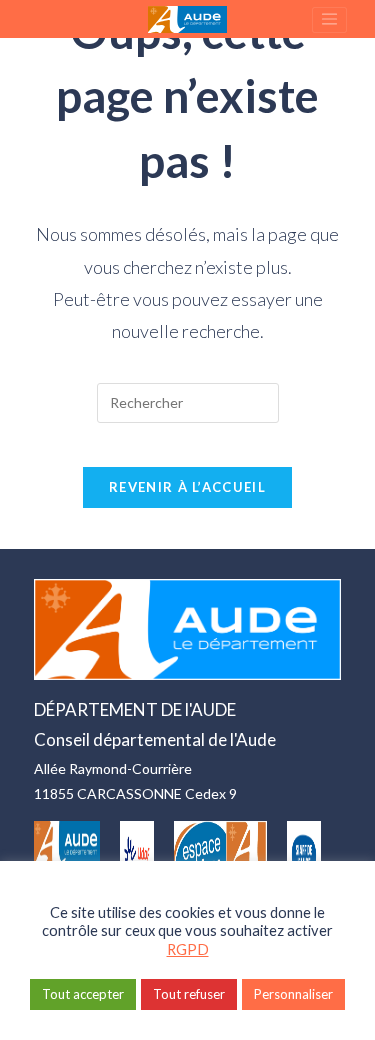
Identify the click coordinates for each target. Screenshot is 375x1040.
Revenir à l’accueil (187, 487)
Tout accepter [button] (83, 994)
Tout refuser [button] (189, 994)
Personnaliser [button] (293, 994)
